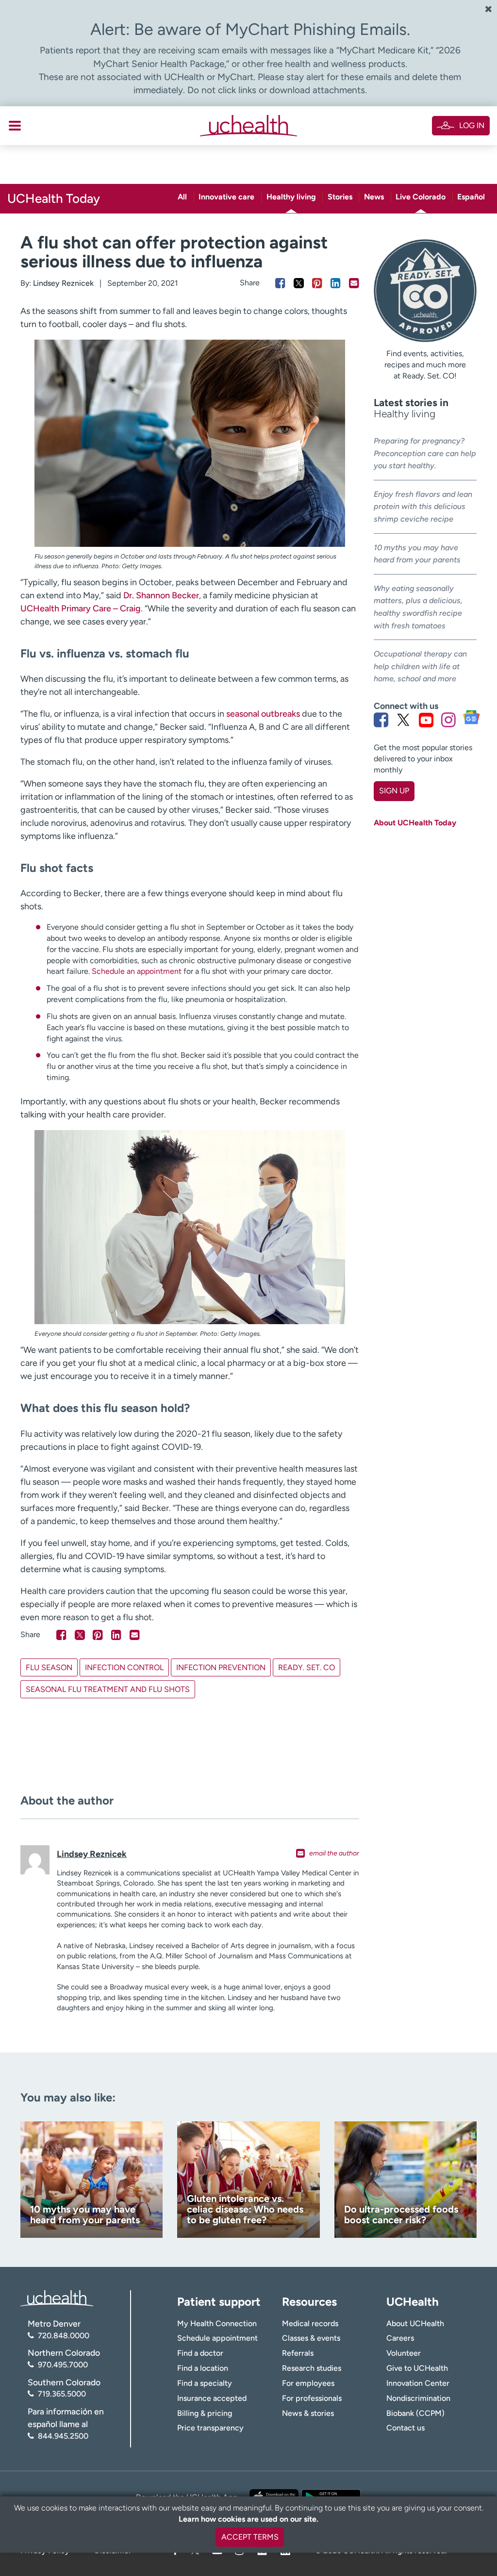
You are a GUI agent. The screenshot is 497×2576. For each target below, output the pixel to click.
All (182, 197)
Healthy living (291, 197)
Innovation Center (418, 2383)
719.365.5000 (62, 2394)
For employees (308, 2383)
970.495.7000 (63, 2365)
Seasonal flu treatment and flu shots (108, 1689)
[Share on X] (299, 283)
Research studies (312, 2368)
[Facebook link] (381, 720)
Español (471, 197)
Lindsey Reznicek (63, 283)
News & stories (308, 2413)
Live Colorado (421, 197)
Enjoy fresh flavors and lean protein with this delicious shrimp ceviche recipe (423, 507)
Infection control (124, 1667)
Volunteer (404, 2353)
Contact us (406, 2428)
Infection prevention (221, 1667)
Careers (400, 2338)
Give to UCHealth (417, 2368)
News (374, 197)
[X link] (403, 720)
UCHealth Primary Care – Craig (81, 608)
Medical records (310, 2323)
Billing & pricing (205, 2413)
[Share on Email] (354, 283)
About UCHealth (415, 2323)
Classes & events (311, 2338)
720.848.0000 (64, 2336)
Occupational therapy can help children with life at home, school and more (420, 666)
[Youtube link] (426, 720)
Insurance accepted (212, 2398)
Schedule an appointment (137, 971)
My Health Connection (217, 2323)
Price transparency (210, 2428)
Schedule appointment (217, 2338)
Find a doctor (200, 2353)
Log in (472, 125)
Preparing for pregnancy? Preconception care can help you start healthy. (425, 453)
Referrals (298, 2353)
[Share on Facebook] (280, 283)
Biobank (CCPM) (415, 2413)
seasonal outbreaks (263, 714)
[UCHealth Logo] (57, 2298)
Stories (340, 197)
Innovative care (226, 197)
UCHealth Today (54, 198)
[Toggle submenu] (15, 126)
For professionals (312, 2398)
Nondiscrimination (418, 2398)
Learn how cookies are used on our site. (248, 2519)
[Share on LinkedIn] (336, 283)
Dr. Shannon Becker (161, 595)
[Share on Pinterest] (317, 283)
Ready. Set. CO (306, 1667)
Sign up (394, 791)
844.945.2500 (63, 2436)
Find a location (203, 2368)
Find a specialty (205, 2383)
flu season (49, 1667)
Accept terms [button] (250, 2537)
